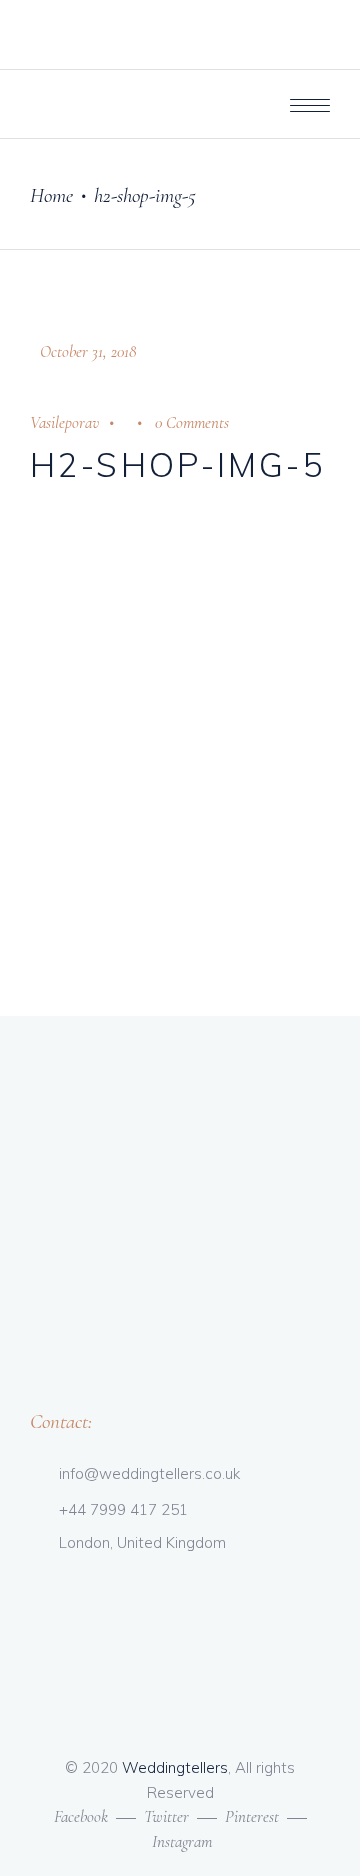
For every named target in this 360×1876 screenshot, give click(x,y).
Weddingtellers (175, 1767)
